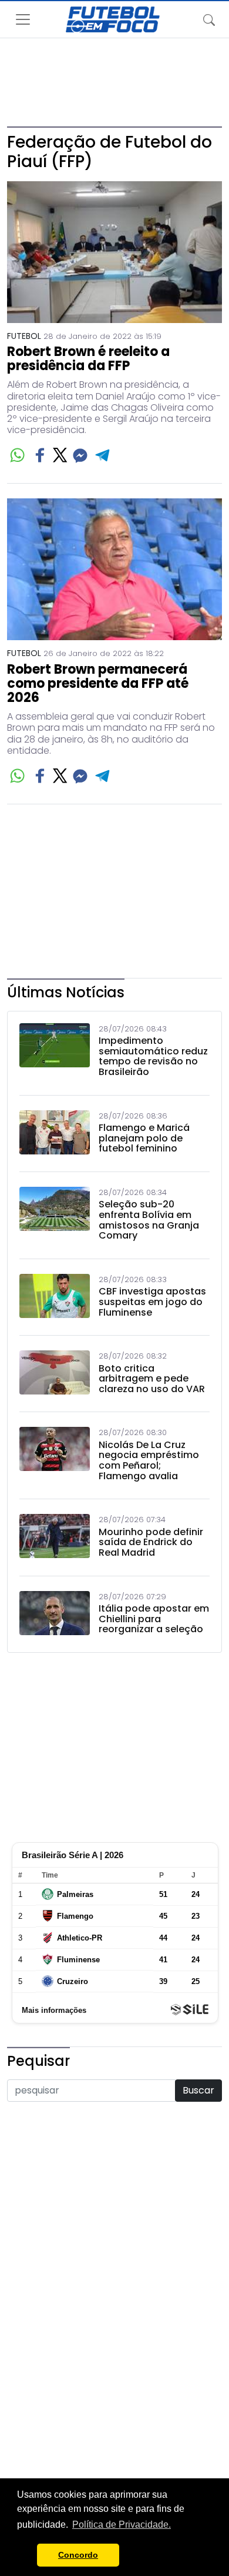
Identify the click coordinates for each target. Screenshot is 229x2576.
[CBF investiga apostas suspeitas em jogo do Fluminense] (55, 1299)
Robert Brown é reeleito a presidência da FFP (88, 359)
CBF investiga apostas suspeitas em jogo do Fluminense (152, 1302)
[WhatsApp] (17, 455)
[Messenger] (80, 455)
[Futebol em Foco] (113, 19)
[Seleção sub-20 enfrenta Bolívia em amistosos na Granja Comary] (55, 1217)
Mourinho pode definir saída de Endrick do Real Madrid (151, 1542)
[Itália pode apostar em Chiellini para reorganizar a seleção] (55, 1616)
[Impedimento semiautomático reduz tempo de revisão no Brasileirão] (55, 1053)
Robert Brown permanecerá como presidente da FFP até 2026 (98, 684)
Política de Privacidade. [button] (122, 2525)
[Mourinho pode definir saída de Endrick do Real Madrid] (55, 1539)
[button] (25, 2555)
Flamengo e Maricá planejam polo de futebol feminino (144, 1138)
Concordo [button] (78, 2555)
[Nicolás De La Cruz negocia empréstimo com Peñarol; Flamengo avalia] (55, 1457)
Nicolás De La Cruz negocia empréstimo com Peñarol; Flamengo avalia (149, 1460)
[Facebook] (40, 455)
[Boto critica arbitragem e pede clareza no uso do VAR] (55, 1375)
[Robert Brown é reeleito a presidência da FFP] (114, 252)
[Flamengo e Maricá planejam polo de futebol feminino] (55, 1135)
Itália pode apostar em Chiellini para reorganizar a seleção (154, 1619)
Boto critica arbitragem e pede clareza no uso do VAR (152, 1379)
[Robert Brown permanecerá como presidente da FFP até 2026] (114, 569)
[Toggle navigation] (209, 19)
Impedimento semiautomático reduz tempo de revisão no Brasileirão (153, 1056)
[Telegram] (103, 455)
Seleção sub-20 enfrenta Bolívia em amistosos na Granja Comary (149, 1220)
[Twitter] (60, 455)
